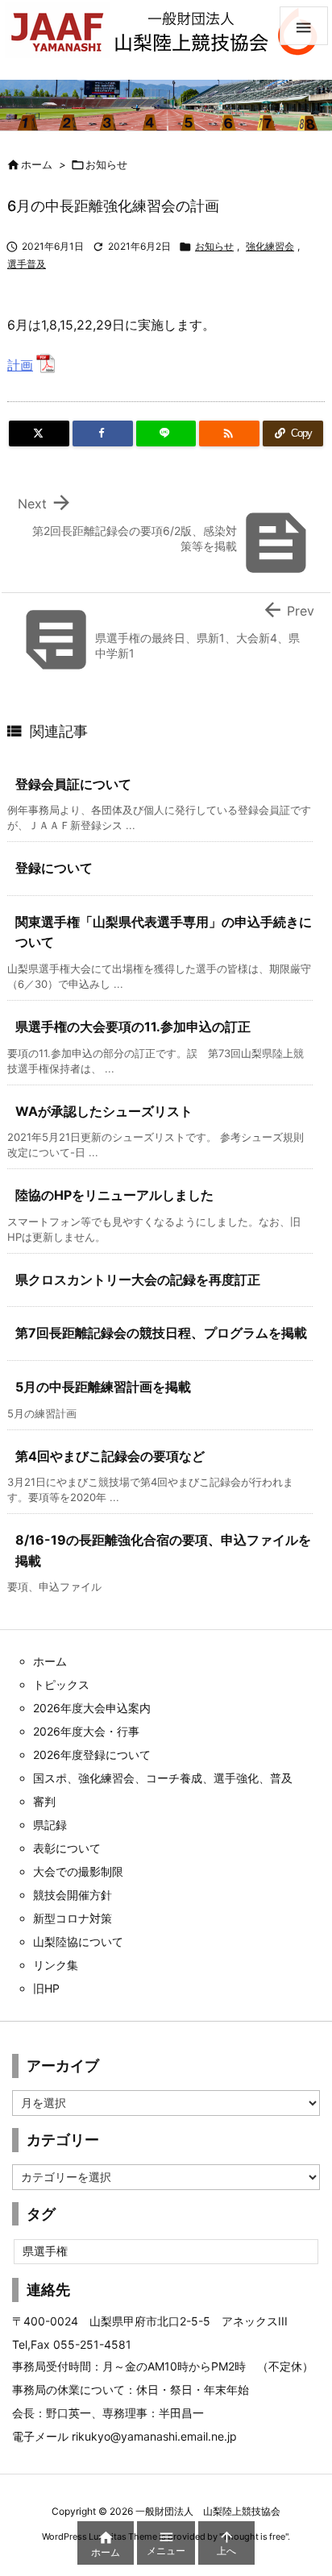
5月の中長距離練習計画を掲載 (103, 1387)
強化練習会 (270, 246)
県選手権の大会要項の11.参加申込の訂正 (133, 1027)
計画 (20, 365)
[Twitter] (39, 433)
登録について (54, 868)
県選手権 (45, 2251)
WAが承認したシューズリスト (104, 1111)
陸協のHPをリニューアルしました (114, 1195)
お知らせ (106, 164)
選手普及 (27, 264)
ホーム (37, 164)
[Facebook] (103, 433)
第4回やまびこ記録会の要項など (110, 1456)
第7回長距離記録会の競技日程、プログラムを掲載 (161, 1333)
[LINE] (166, 433)
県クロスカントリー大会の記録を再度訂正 (138, 1280)
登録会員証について (73, 784)
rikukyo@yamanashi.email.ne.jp (154, 2436)
